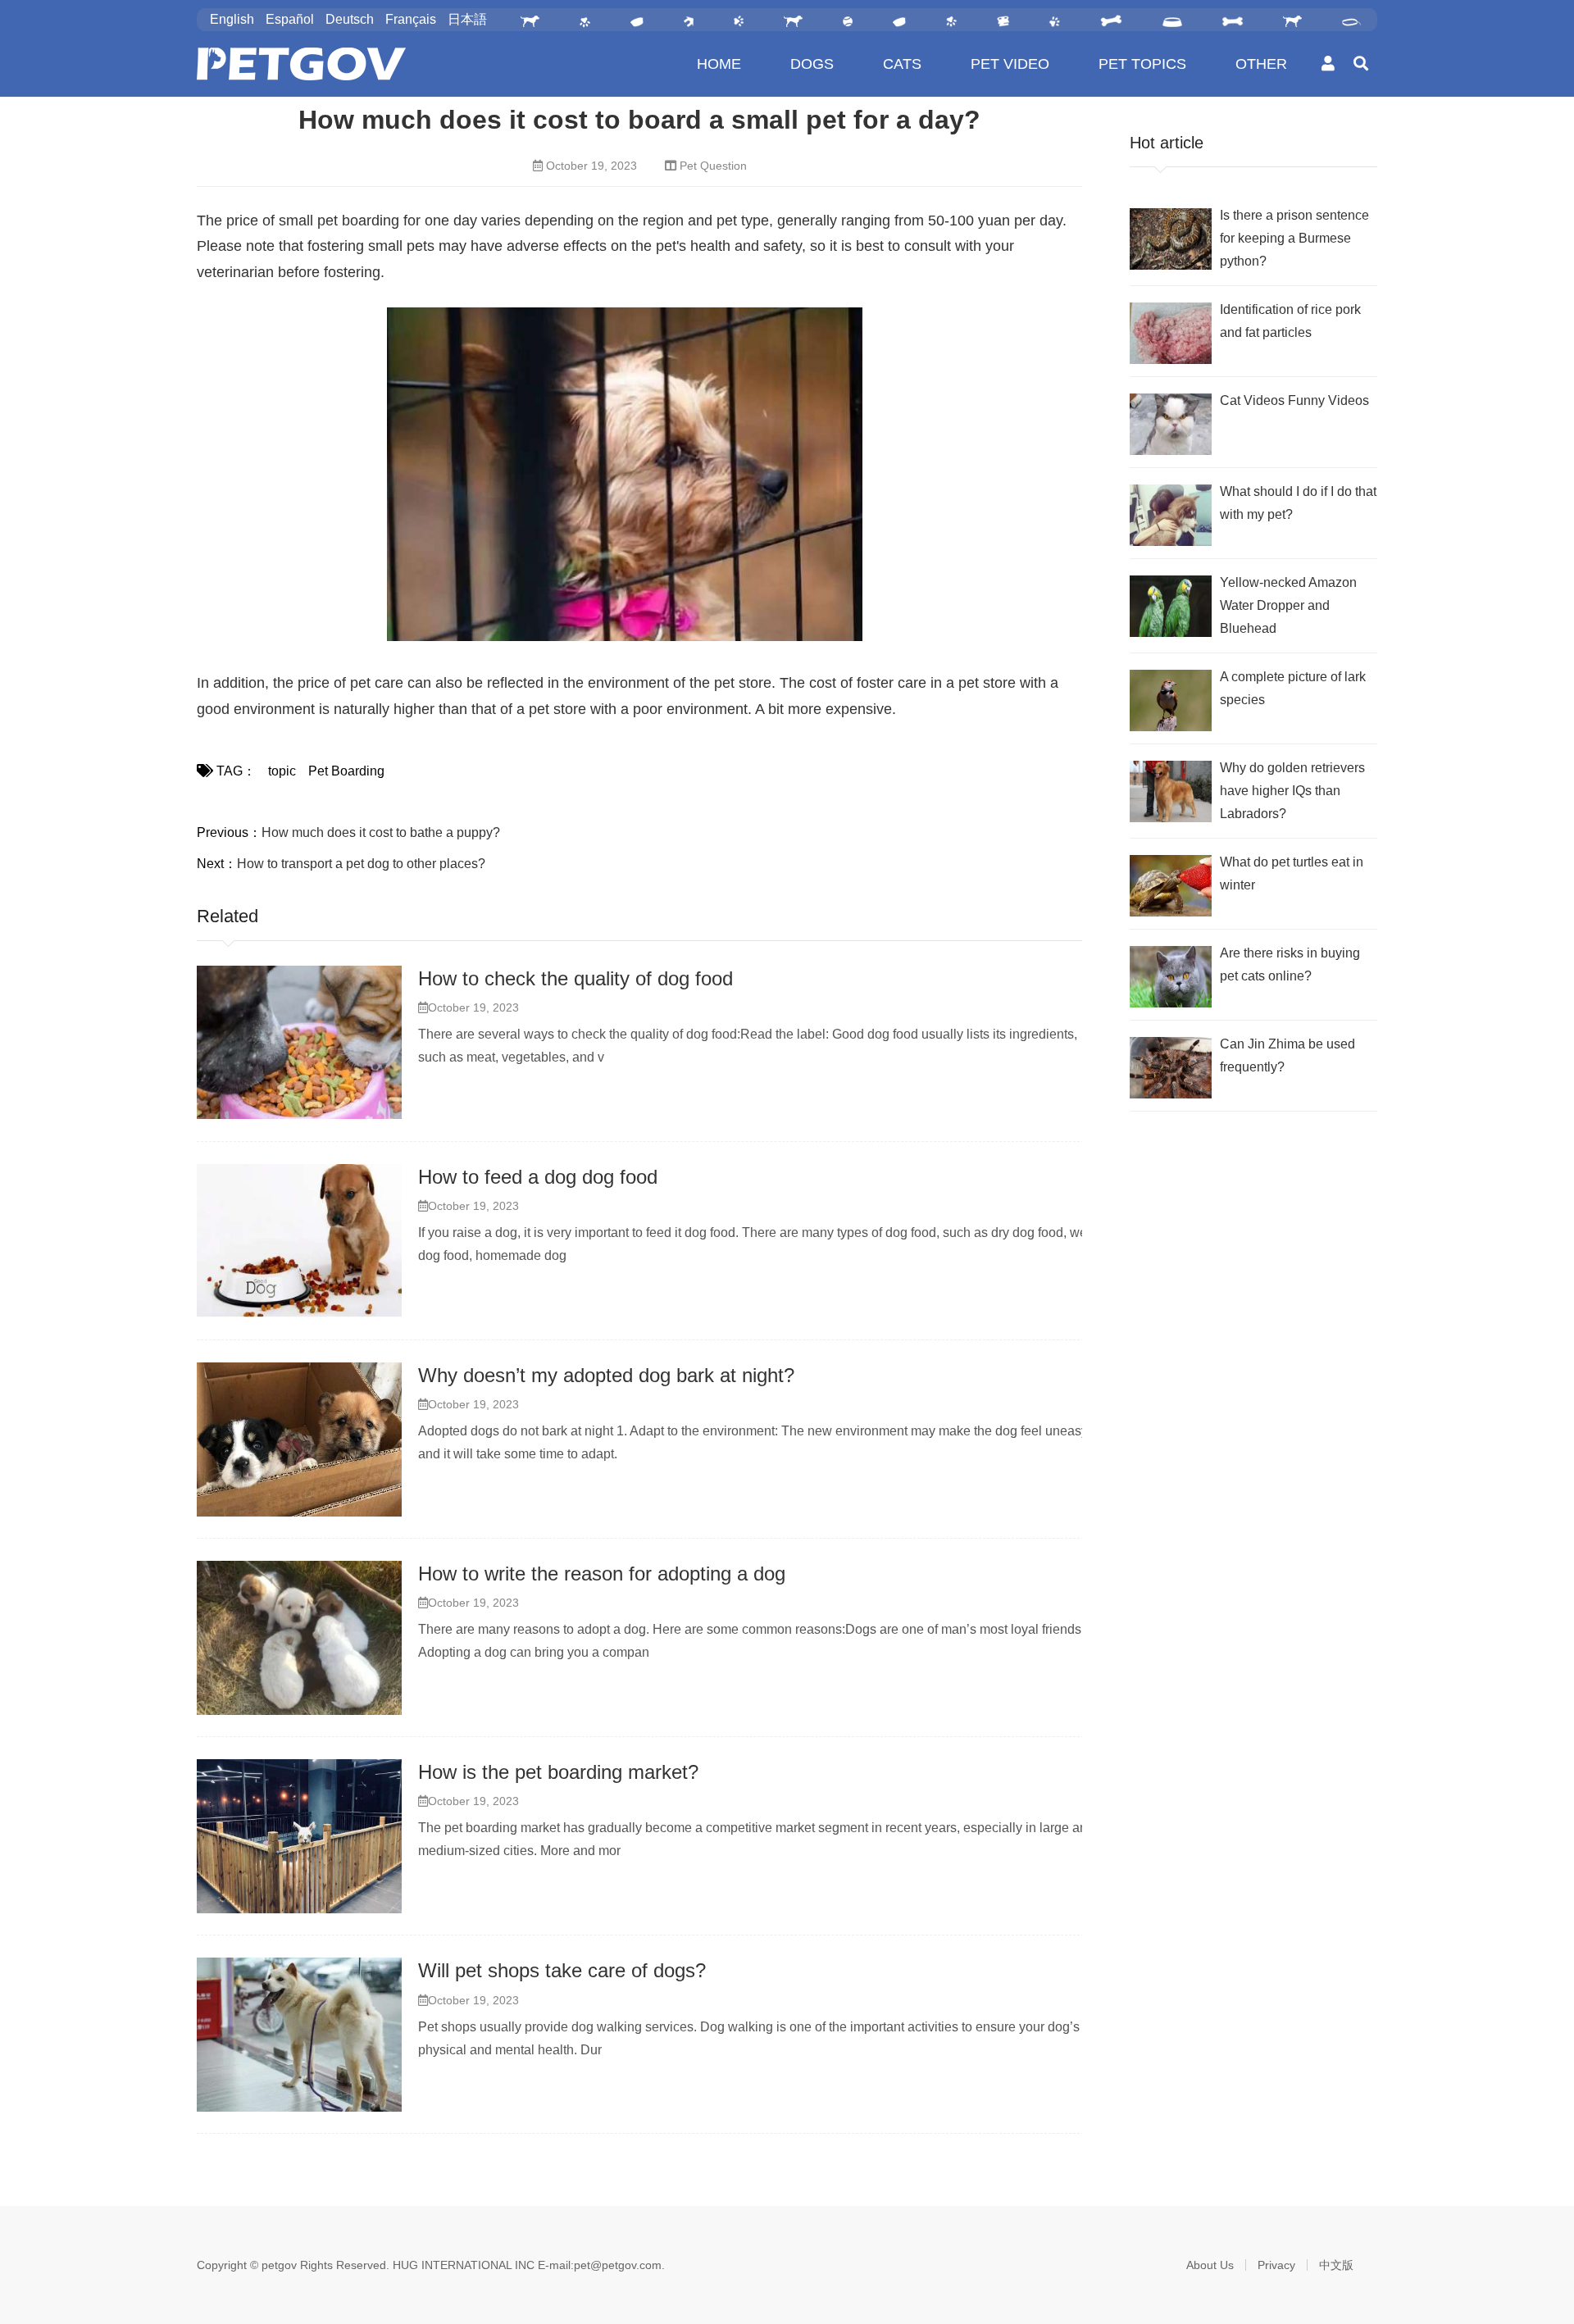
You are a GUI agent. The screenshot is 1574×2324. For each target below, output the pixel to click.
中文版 (1336, 2265)
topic (282, 771)
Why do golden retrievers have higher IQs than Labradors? (1292, 791)
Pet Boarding (346, 771)
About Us (1210, 2265)
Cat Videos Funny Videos (1294, 400)
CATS (902, 64)
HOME (719, 64)
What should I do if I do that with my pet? (1298, 503)
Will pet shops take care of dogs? (562, 1970)
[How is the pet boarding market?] (299, 1836)
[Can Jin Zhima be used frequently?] (1171, 1068)
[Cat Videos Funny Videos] (1171, 424)
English (232, 19)
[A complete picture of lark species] (1171, 700)
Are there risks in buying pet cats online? (1290, 964)
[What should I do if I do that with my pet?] (1171, 515)
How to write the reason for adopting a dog (602, 1574)
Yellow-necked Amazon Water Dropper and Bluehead (1288, 605)
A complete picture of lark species (1293, 688)
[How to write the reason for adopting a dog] (299, 1638)
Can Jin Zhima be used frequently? (1287, 1055)
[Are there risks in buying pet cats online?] (1171, 977)
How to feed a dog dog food (538, 1177)
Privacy (1276, 2265)
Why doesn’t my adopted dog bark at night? (606, 1375)
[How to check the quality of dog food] (299, 1043)
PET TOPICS (1142, 64)
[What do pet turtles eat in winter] (1171, 886)
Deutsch (350, 19)
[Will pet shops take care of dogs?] (299, 2035)
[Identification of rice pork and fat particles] (1171, 333)
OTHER (1261, 64)
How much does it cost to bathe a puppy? (381, 832)
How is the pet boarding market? (558, 1772)
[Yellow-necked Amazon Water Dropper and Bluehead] (1171, 606)
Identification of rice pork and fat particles (1290, 321)
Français (411, 19)
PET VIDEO (1010, 64)
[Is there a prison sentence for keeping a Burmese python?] (1171, 239)
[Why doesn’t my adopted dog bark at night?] (299, 1439)
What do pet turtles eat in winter (1292, 873)
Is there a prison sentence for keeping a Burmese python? (1294, 238)
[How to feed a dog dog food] (299, 1241)
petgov (279, 2265)
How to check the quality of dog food (575, 978)
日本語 (467, 19)
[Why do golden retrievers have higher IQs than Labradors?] (1171, 791)
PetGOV (301, 64)
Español (290, 19)
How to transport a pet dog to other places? (361, 864)
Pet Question (713, 166)
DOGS (812, 64)
